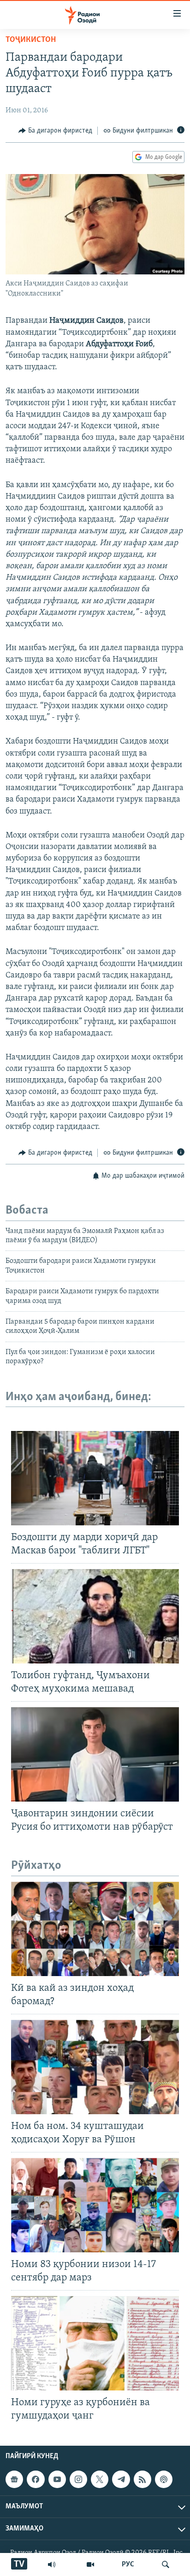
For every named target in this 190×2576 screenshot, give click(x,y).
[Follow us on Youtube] (57, 2479)
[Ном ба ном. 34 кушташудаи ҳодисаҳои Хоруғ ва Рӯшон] (95, 2067)
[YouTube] (90, 2564)
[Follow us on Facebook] (36, 2479)
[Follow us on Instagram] (78, 2479)
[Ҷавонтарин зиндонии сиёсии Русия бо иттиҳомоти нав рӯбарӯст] (95, 1754)
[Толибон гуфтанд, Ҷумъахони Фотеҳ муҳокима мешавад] (95, 1616)
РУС (128, 2564)
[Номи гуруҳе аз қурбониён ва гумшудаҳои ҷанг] (95, 2343)
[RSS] (142, 2479)
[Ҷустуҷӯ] (166, 2564)
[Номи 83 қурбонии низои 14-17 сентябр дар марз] (95, 2205)
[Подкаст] (164, 2479)
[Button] (55, 131)
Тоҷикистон (31, 40)
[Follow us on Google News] (14, 2479)
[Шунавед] (52, 2564)
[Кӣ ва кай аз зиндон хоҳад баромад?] (95, 1929)
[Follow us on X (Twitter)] (100, 2479)
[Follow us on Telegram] (121, 2479)
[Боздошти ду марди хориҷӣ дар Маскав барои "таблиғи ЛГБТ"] (95, 1478)
